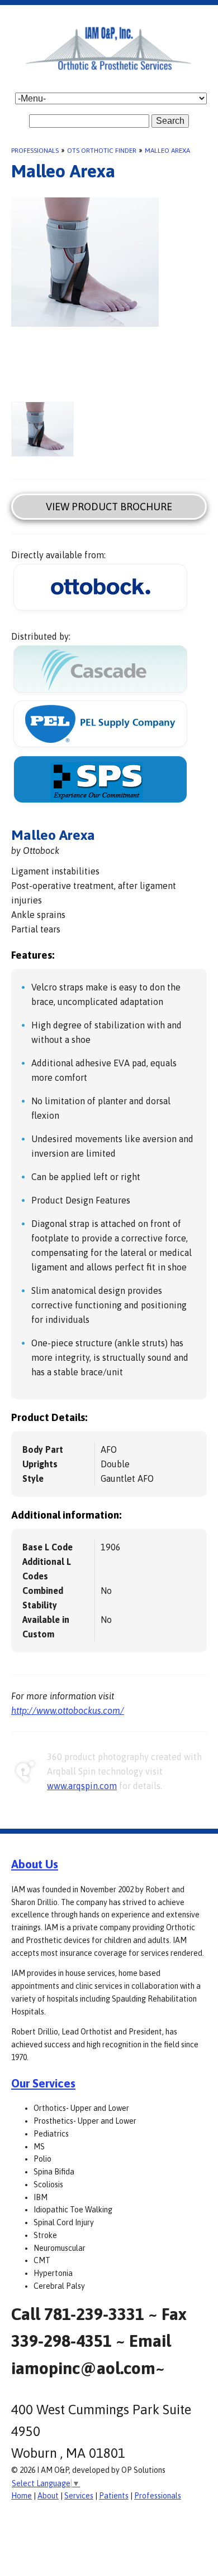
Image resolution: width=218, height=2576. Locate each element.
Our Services (43, 2083)
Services (79, 2496)
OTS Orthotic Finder (102, 151)
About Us (35, 1864)
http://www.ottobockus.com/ (68, 1710)
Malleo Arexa (167, 151)
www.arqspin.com (82, 1786)
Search (170, 121)
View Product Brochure (109, 507)
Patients (114, 2496)
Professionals (35, 151)
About (48, 2496)
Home (22, 2496)
